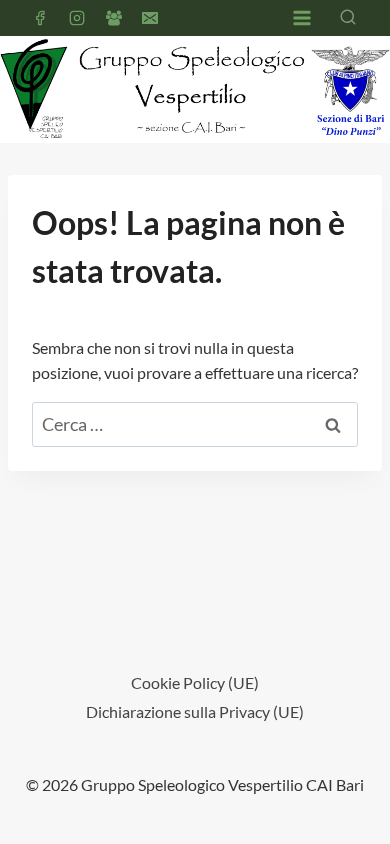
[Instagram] (77, 18)
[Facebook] (40, 18)
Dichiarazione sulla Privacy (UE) (195, 711)
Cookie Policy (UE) (195, 682)
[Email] (150, 18)
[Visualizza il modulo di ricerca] (348, 18)
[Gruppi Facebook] (114, 18)
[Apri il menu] (301, 17)
